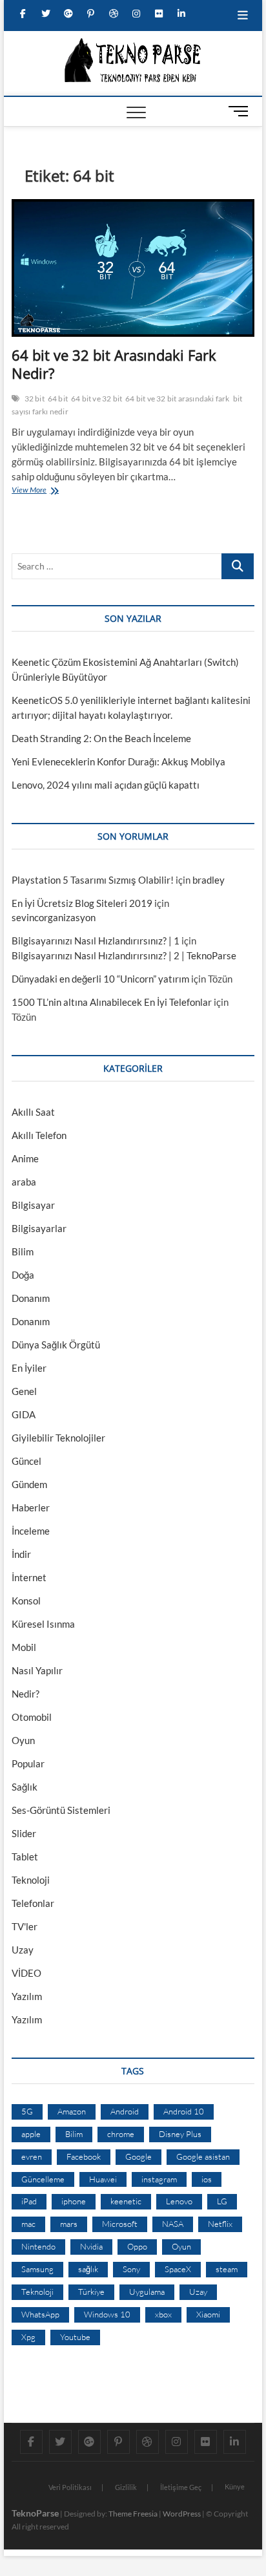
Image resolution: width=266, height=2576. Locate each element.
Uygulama (147, 2292)
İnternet (29, 1577)
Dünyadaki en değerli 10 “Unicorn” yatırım (100, 979)
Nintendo (38, 2246)
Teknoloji (31, 1880)
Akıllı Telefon (39, 1135)
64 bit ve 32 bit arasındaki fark (177, 399)
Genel (24, 1391)
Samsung (37, 2269)
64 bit (58, 399)
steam (227, 2269)
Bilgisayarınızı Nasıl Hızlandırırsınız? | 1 (96, 941)
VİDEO (26, 1973)
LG (222, 2201)
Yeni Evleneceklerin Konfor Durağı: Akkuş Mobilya (118, 761)
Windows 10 (107, 2314)
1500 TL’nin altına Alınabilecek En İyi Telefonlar (112, 1002)
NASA (173, 2224)
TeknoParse (35, 2513)
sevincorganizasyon (54, 917)
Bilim (23, 1251)
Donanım (31, 1298)
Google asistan (203, 2156)
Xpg (28, 2337)
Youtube (75, 2337)
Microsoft (120, 2224)
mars (69, 2224)
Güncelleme (43, 2179)
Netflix (220, 2224)
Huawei (103, 2179)
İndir (21, 1554)
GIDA (24, 1414)
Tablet (25, 1857)
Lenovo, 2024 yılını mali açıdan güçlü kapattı (106, 785)
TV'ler (25, 1926)
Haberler (31, 1507)
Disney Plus (180, 2134)
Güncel (26, 1461)
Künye (235, 2486)
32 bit (35, 399)
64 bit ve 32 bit (97, 399)
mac (28, 2224)
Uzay (23, 1950)
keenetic (126, 2201)
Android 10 (184, 2111)
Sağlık (25, 1787)
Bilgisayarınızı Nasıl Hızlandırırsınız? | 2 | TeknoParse (124, 955)
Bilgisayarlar (39, 1228)
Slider (24, 1833)
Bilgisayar (33, 1205)
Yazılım (27, 1996)
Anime (25, 1158)
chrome (121, 2134)
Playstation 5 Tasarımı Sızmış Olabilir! (93, 880)
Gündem (29, 1484)
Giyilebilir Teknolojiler (58, 1438)
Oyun (23, 1740)
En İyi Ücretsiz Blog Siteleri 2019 (82, 903)
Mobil (24, 1647)
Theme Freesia (133, 2514)
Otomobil (32, 1717)
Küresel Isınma (43, 1624)
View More (32, 491)
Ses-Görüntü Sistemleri (61, 1810)
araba (24, 1182)
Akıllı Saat (33, 1112)
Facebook (84, 2156)
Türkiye (91, 2292)
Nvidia (91, 2246)
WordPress (182, 2514)
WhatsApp (40, 2314)
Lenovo (179, 2201)
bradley (209, 880)
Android (125, 2111)
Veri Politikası (70, 2487)
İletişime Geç (181, 2487)
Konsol (26, 1601)
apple (31, 2134)
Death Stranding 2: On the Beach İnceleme (101, 738)
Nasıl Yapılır (37, 1670)
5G (27, 2111)
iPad (29, 2201)
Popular (28, 1763)
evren (32, 2156)
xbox (163, 2314)
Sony (131, 2269)
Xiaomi (208, 2314)
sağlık (88, 2269)
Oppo (137, 2246)
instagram (159, 2179)
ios (207, 2179)
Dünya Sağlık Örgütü (56, 1345)
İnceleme (31, 1531)
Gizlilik (126, 2487)
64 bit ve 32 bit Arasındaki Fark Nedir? (114, 364)
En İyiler (29, 1368)
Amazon (72, 2111)
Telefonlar (33, 1903)
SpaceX (178, 2269)
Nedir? (26, 1694)
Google (138, 2156)
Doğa (23, 1275)
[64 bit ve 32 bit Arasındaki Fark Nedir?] (133, 268)
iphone (74, 2201)
